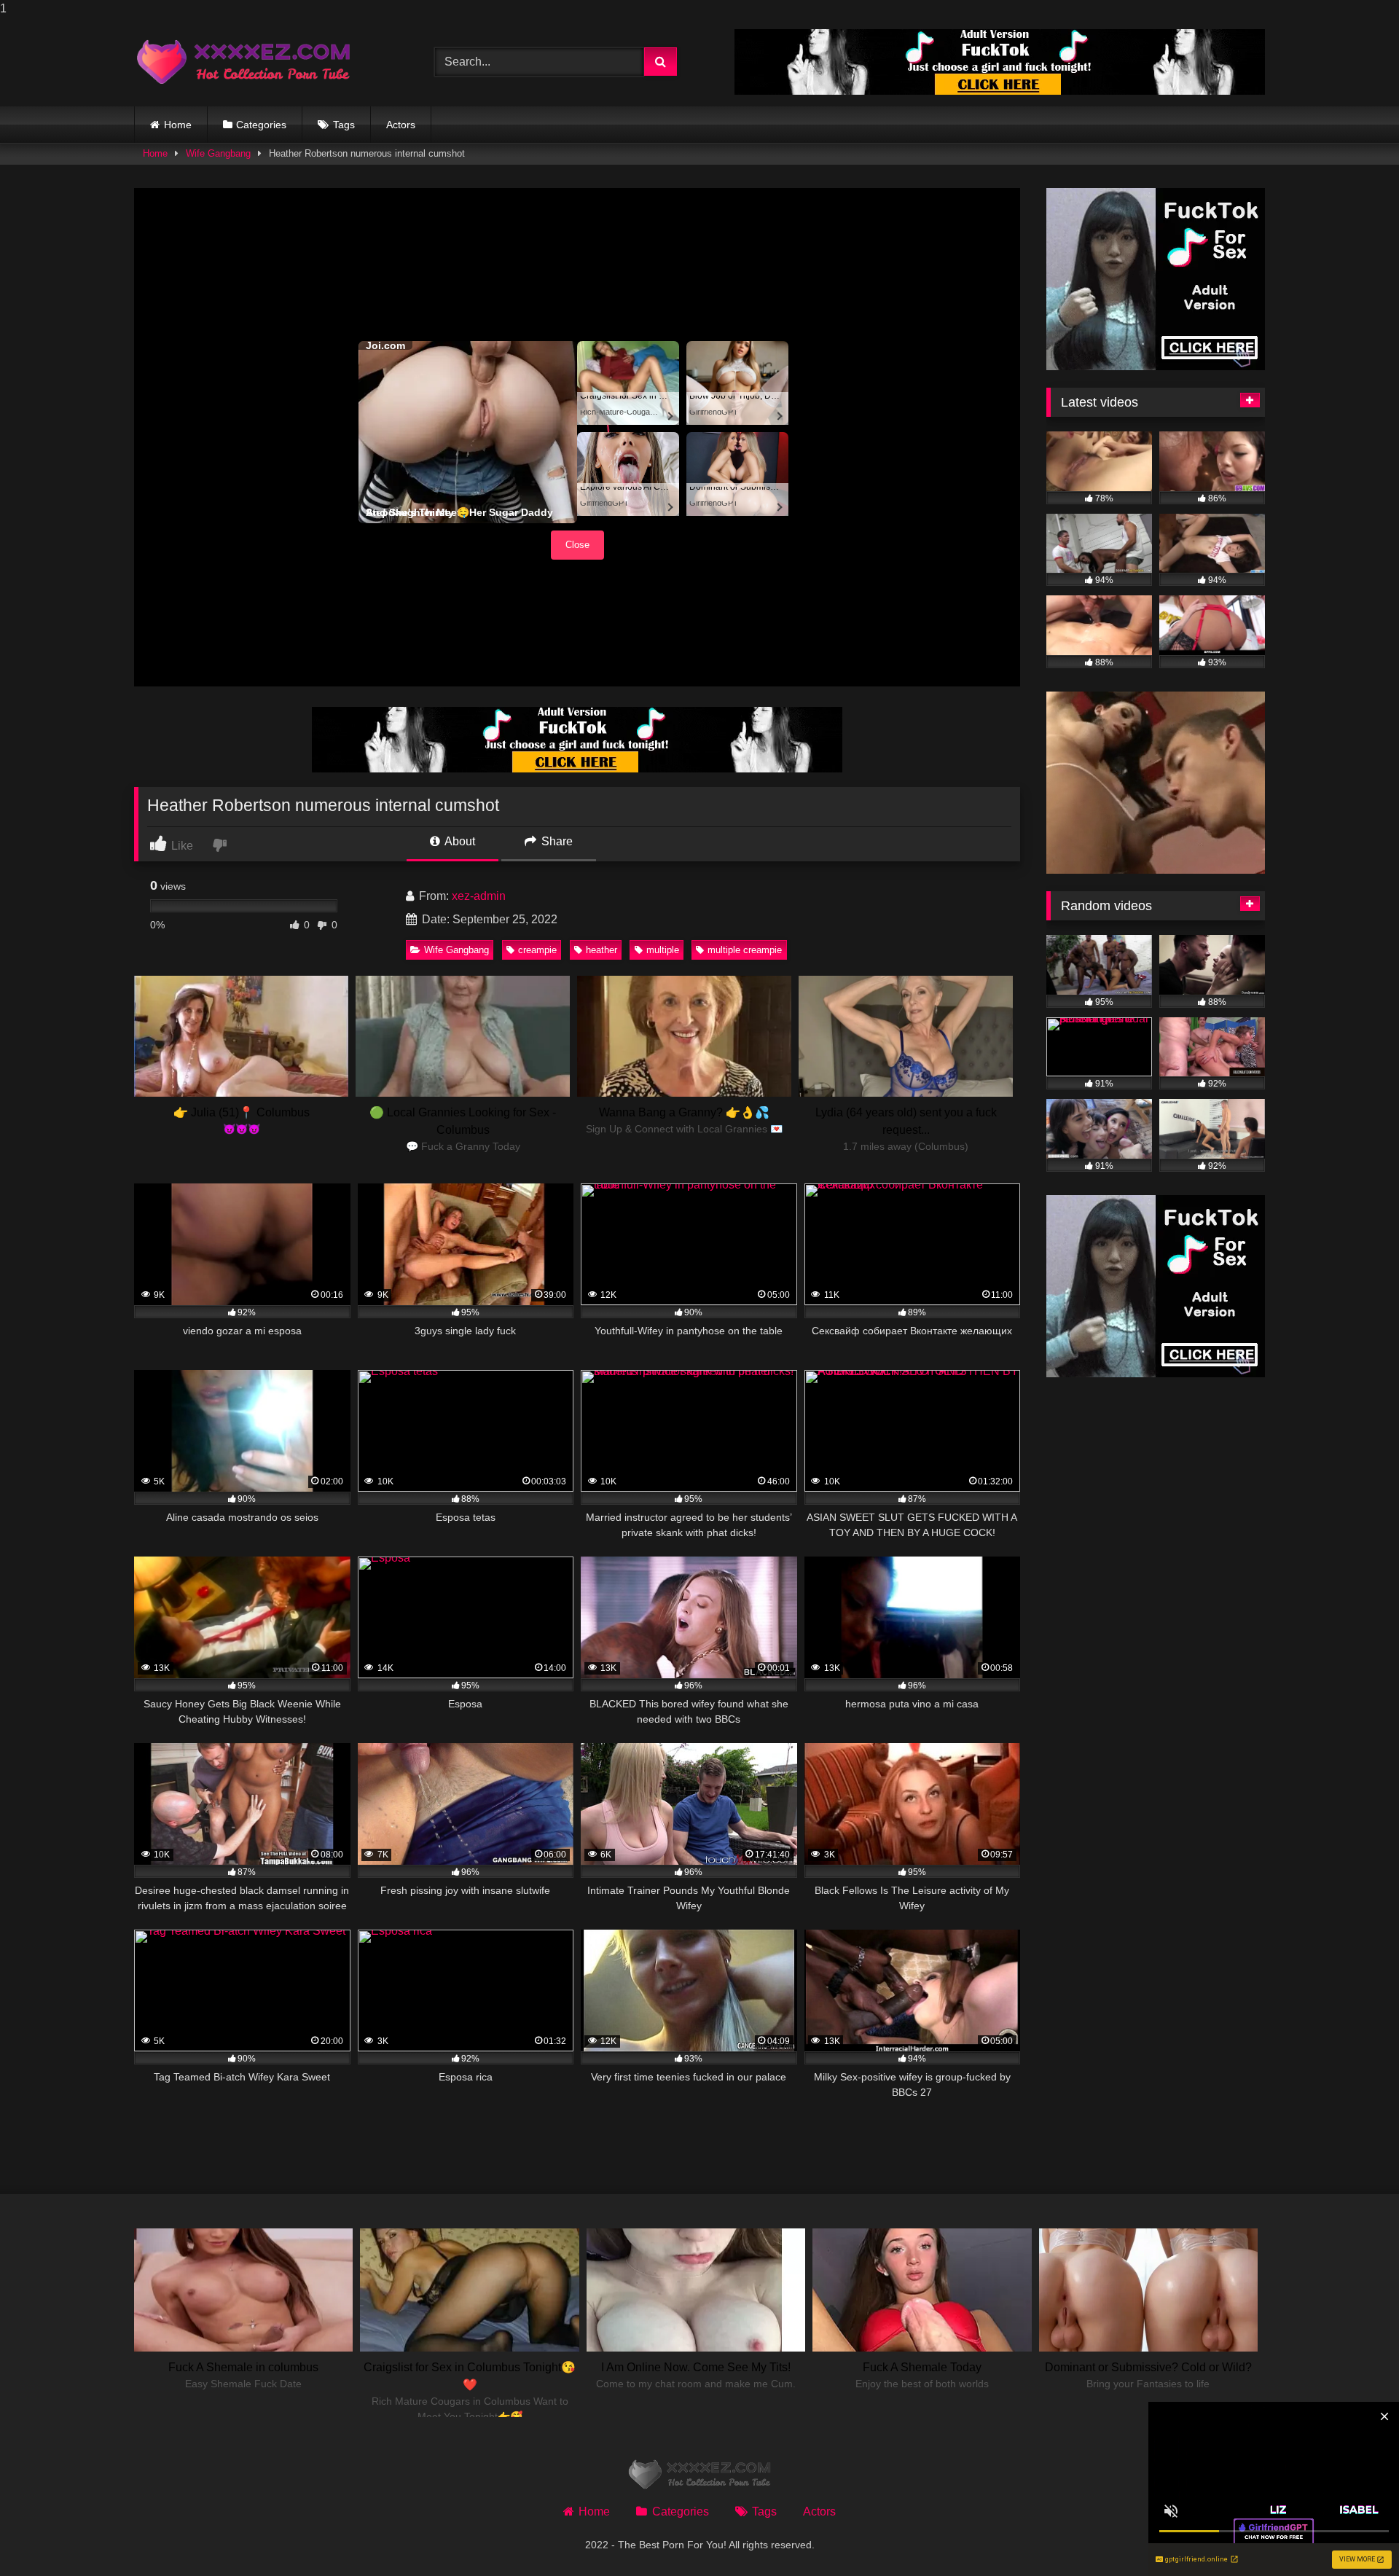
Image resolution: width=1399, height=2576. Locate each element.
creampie (537, 950)
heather (601, 950)
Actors (401, 125)
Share (556, 841)
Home (178, 125)
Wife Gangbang (218, 153)
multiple (663, 950)
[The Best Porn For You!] (243, 62)
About (459, 841)
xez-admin (479, 896)
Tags (344, 125)
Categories (261, 125)
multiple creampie (745, 950)
